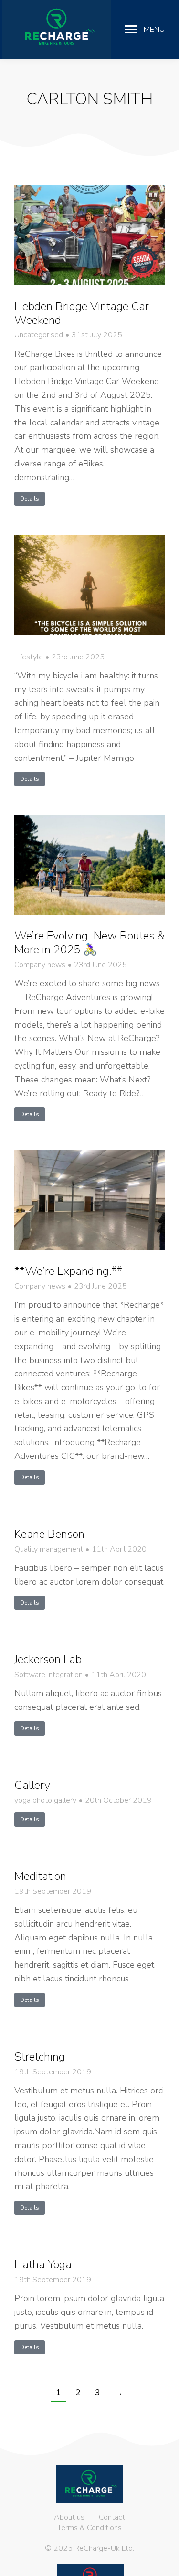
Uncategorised (39, 335)
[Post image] (89, 235)
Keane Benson (49, 1534)
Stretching (40, 2057)
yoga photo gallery (45, 1801)
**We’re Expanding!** (68, 1271)
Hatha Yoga (43, 2264)
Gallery (32, 1785)
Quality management (49, 1550)
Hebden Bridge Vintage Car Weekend (82, 313)
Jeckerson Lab (48, 1659)
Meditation (40, 1876)
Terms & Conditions (89, 2528)
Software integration (48, 1675)
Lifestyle (29, 657)
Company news (40, 965)
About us (69, 2517)
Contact (112, 2517)
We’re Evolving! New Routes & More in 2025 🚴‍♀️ (89, 943)
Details (30, 499)
